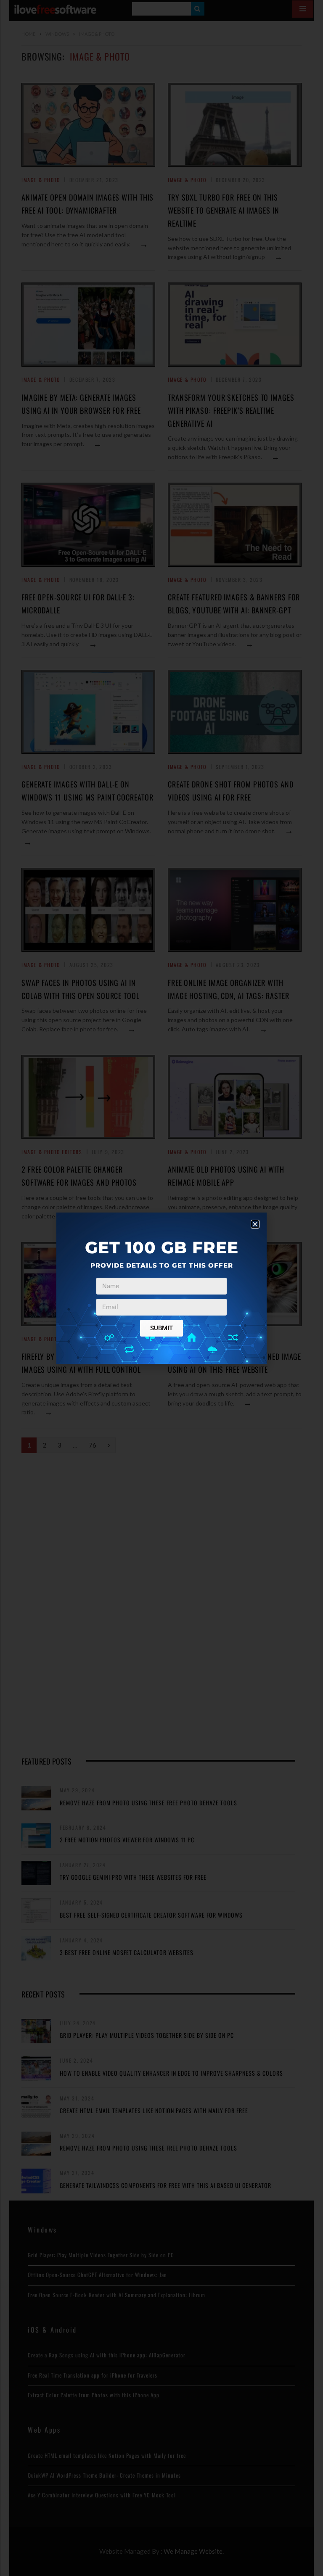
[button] (255, 1224)
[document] (161, 1288)
